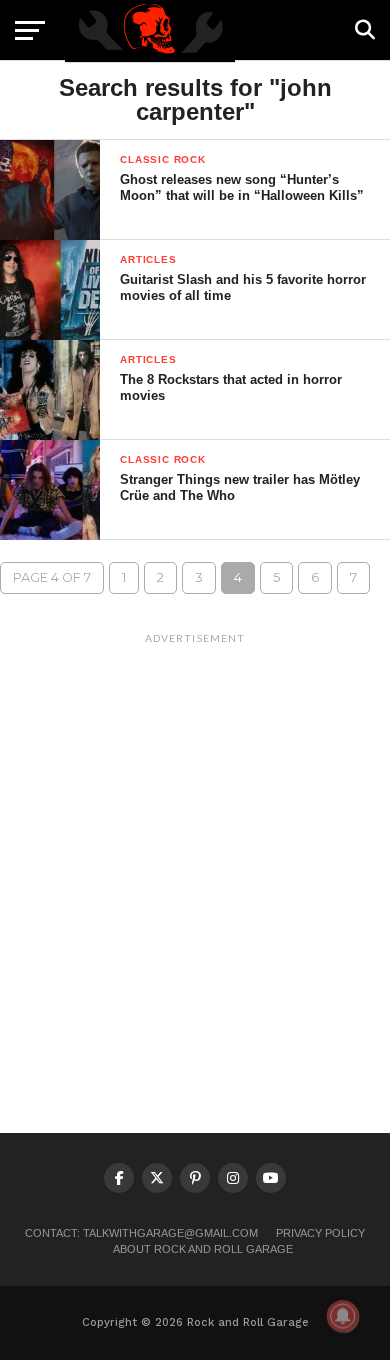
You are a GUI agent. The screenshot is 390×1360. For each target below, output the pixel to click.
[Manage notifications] (343, 1316)
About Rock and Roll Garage (203, 1249)
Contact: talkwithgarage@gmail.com (141, 1233)
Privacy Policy (320, 1233)
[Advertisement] (195, 848)
